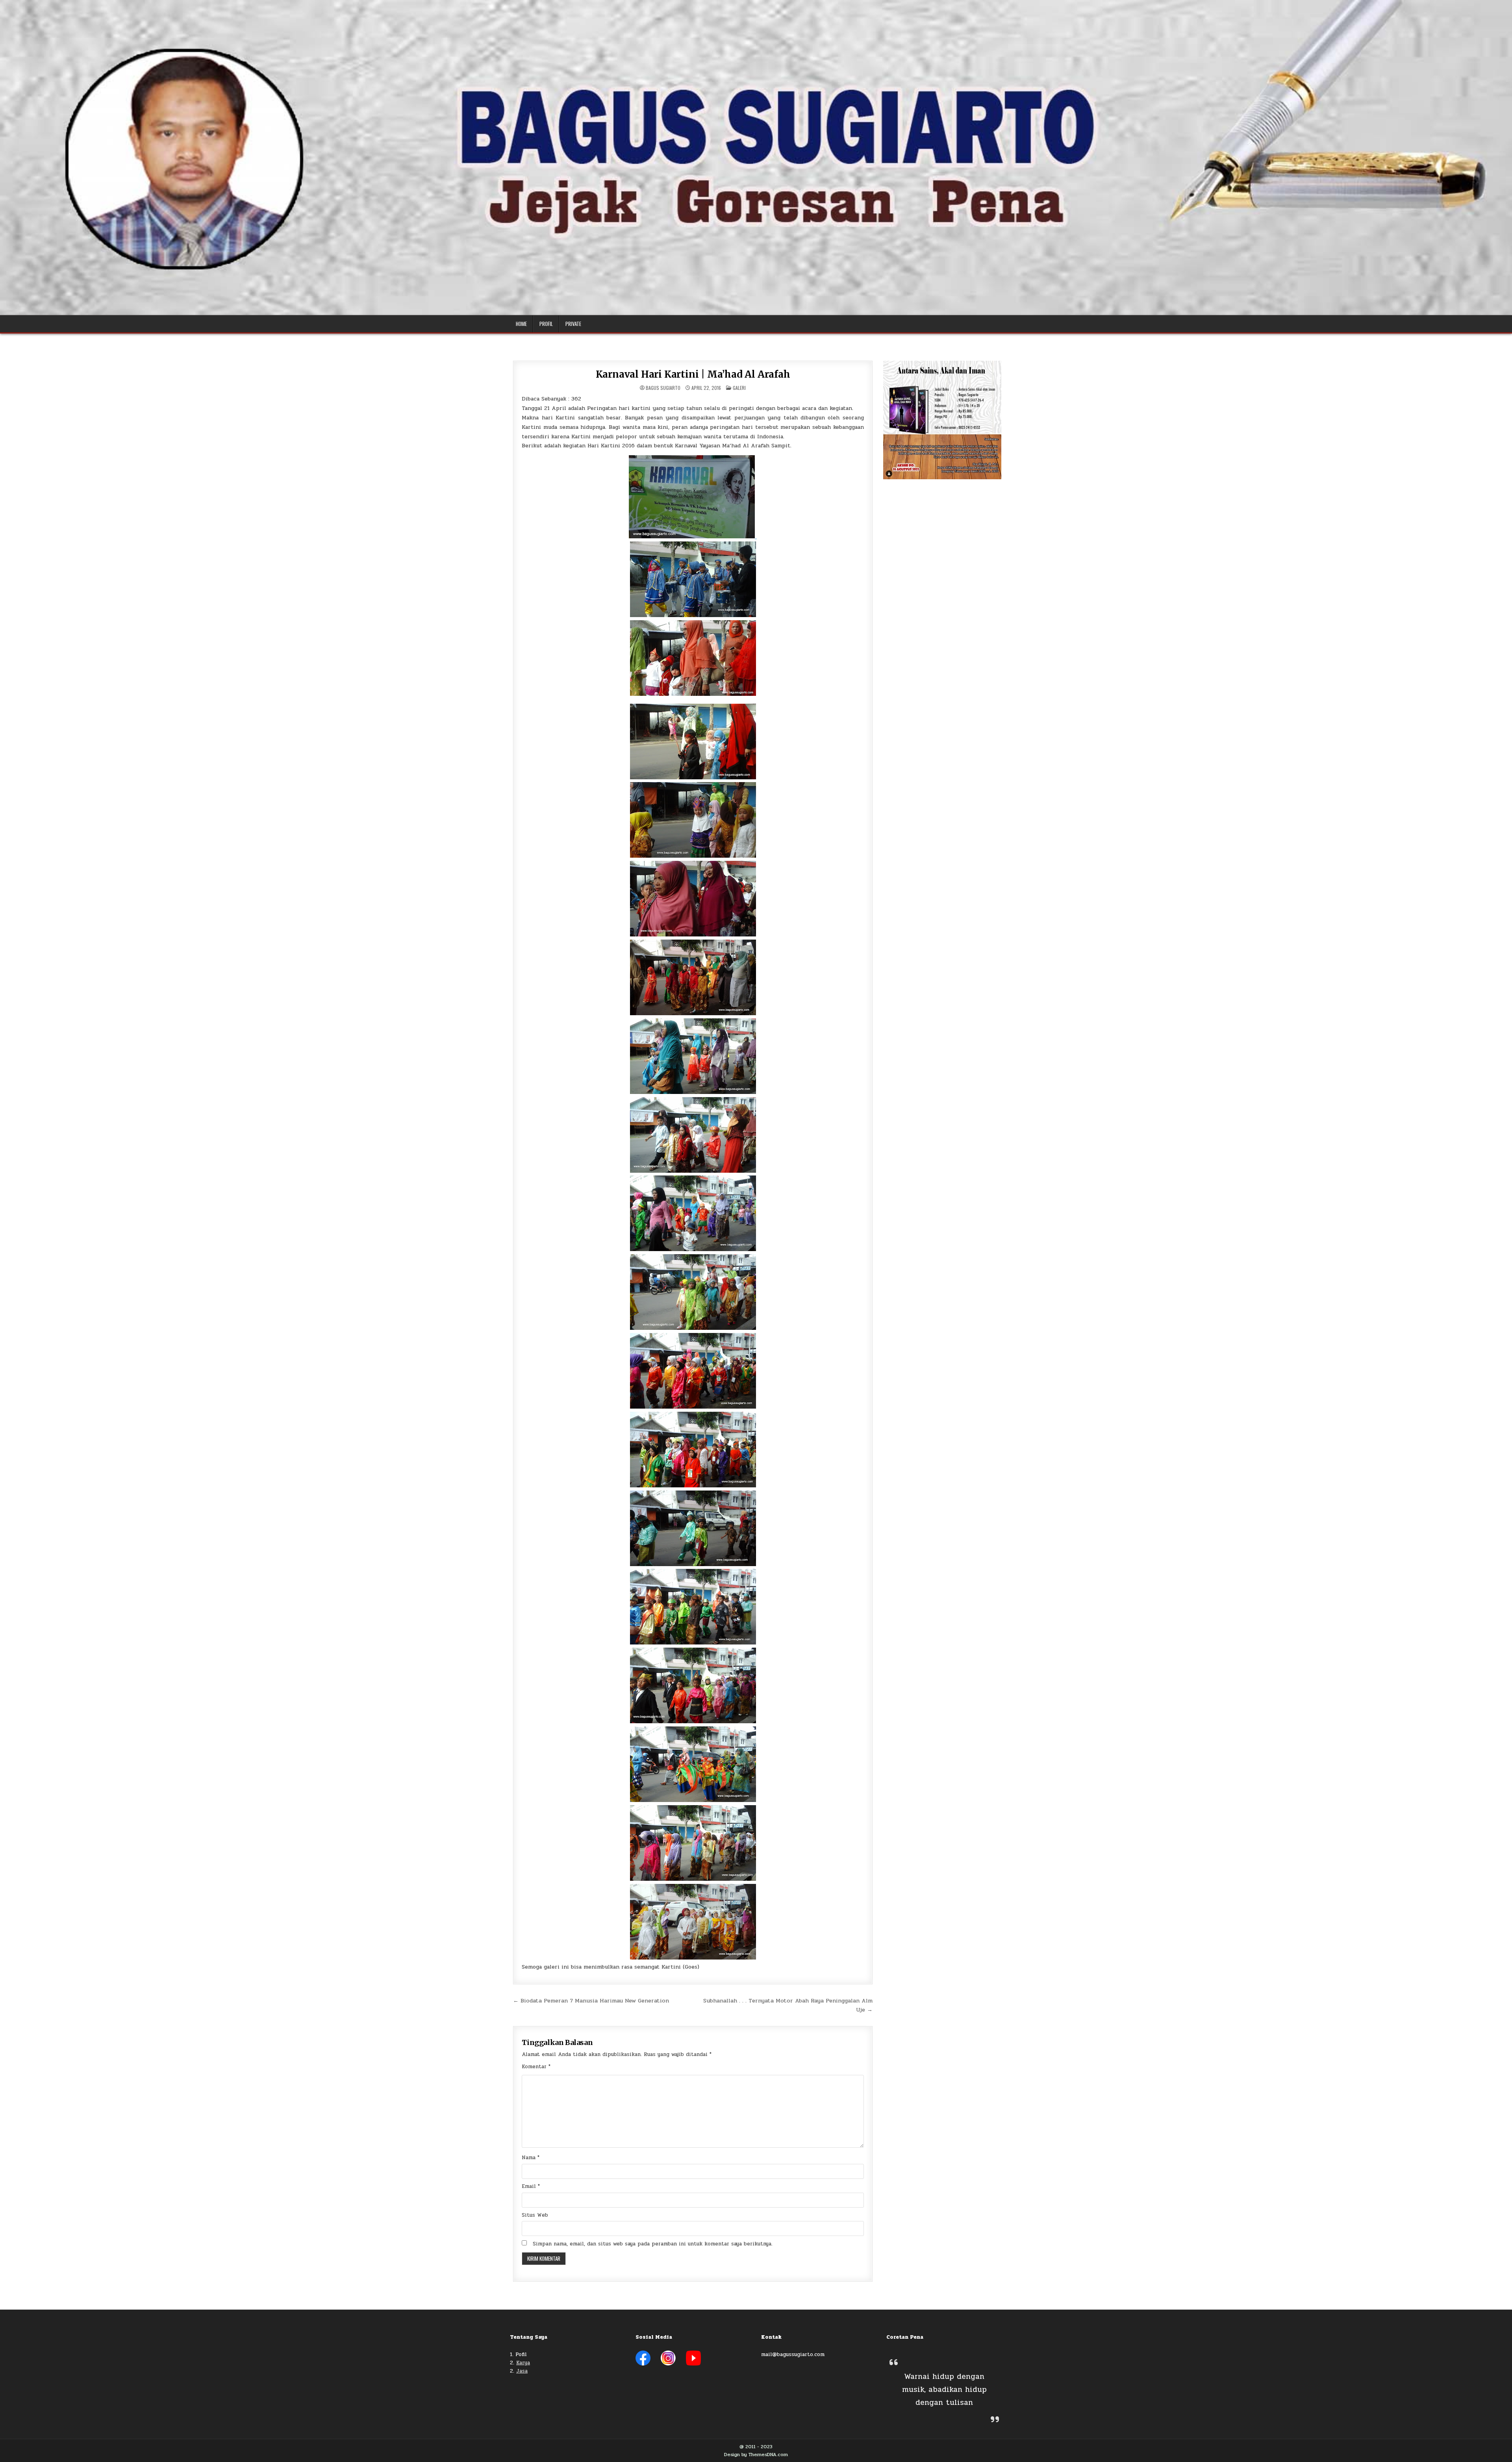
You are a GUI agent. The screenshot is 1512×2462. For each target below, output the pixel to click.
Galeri (739, 388)
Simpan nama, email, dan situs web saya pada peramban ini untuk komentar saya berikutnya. (653, 2244)
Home (521, 324)
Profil (546, 324)
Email (531, 2186)
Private (573, 324)
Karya (523, 2363)
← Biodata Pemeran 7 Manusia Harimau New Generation (591, 2000)
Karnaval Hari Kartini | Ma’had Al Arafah (693, 374)
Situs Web (535, 2215)
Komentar (536, 2067)
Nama (531, 2158)
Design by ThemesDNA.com (756, 2455)
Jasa (522, 2371)
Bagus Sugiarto (663, 388)
